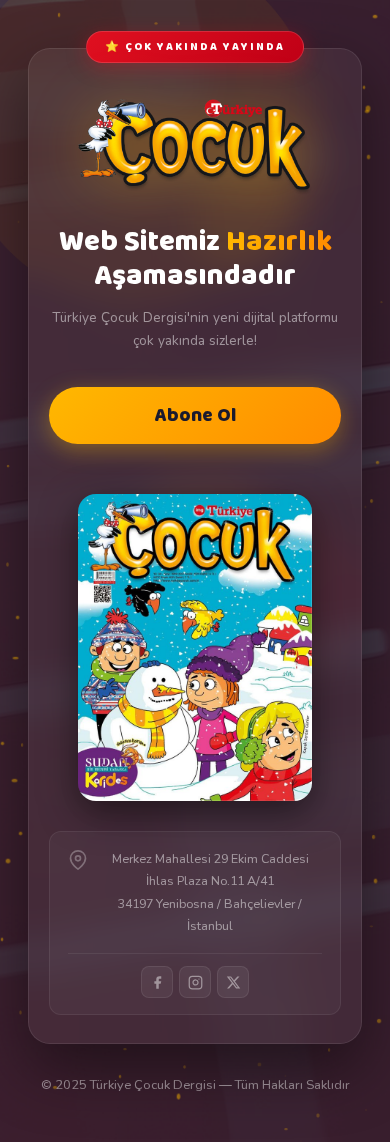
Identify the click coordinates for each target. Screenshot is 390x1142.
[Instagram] (195, 982)
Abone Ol (195, 415)
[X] (233, 982)
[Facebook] (157, 982)
